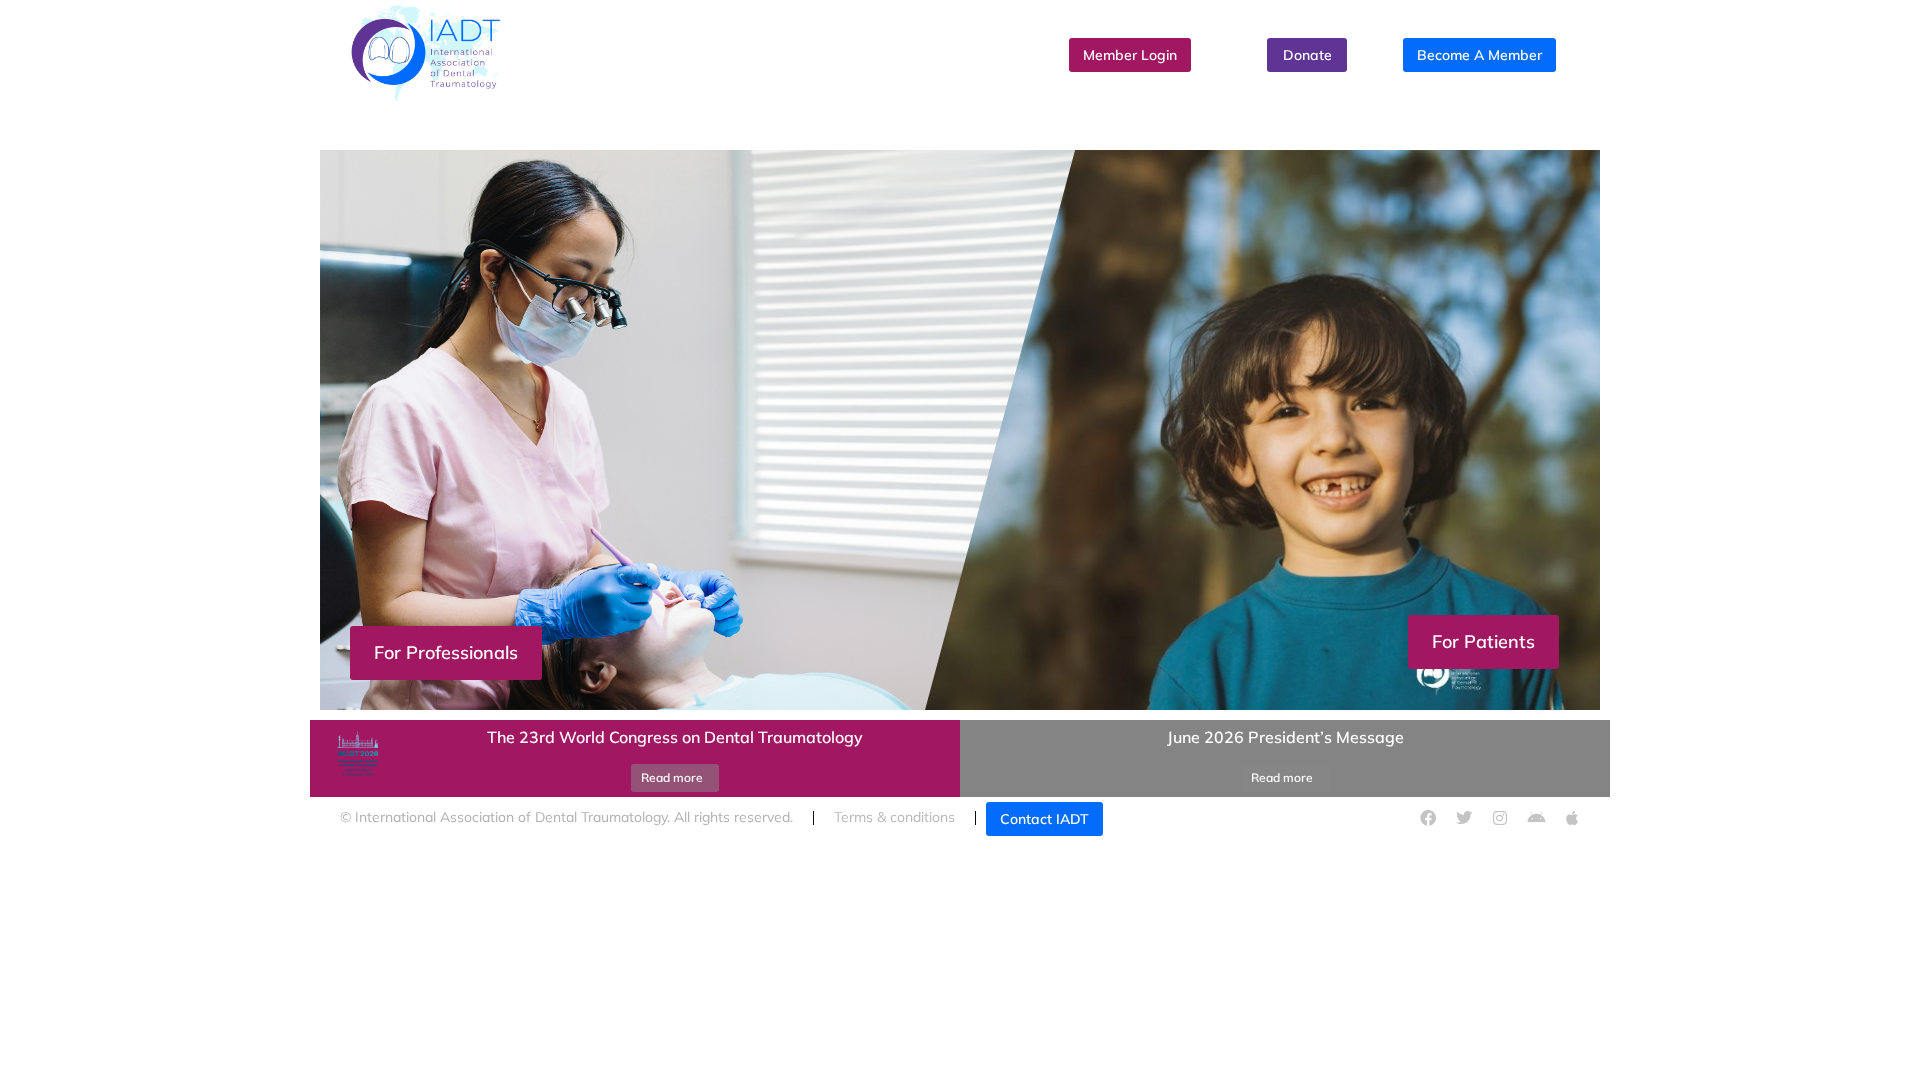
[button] (960, 715)
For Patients (1483, 641)
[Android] (1536, 818)
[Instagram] (1500, 818)
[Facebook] (1428, 818)
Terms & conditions (894, 817)
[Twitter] (1464, 818)
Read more (672, 777)
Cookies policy (1219, 817)
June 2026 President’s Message (1285, 737)
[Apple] (1572, 818)
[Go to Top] (1885, 1045)
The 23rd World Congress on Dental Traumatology (675, 737)
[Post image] (355, 759)
